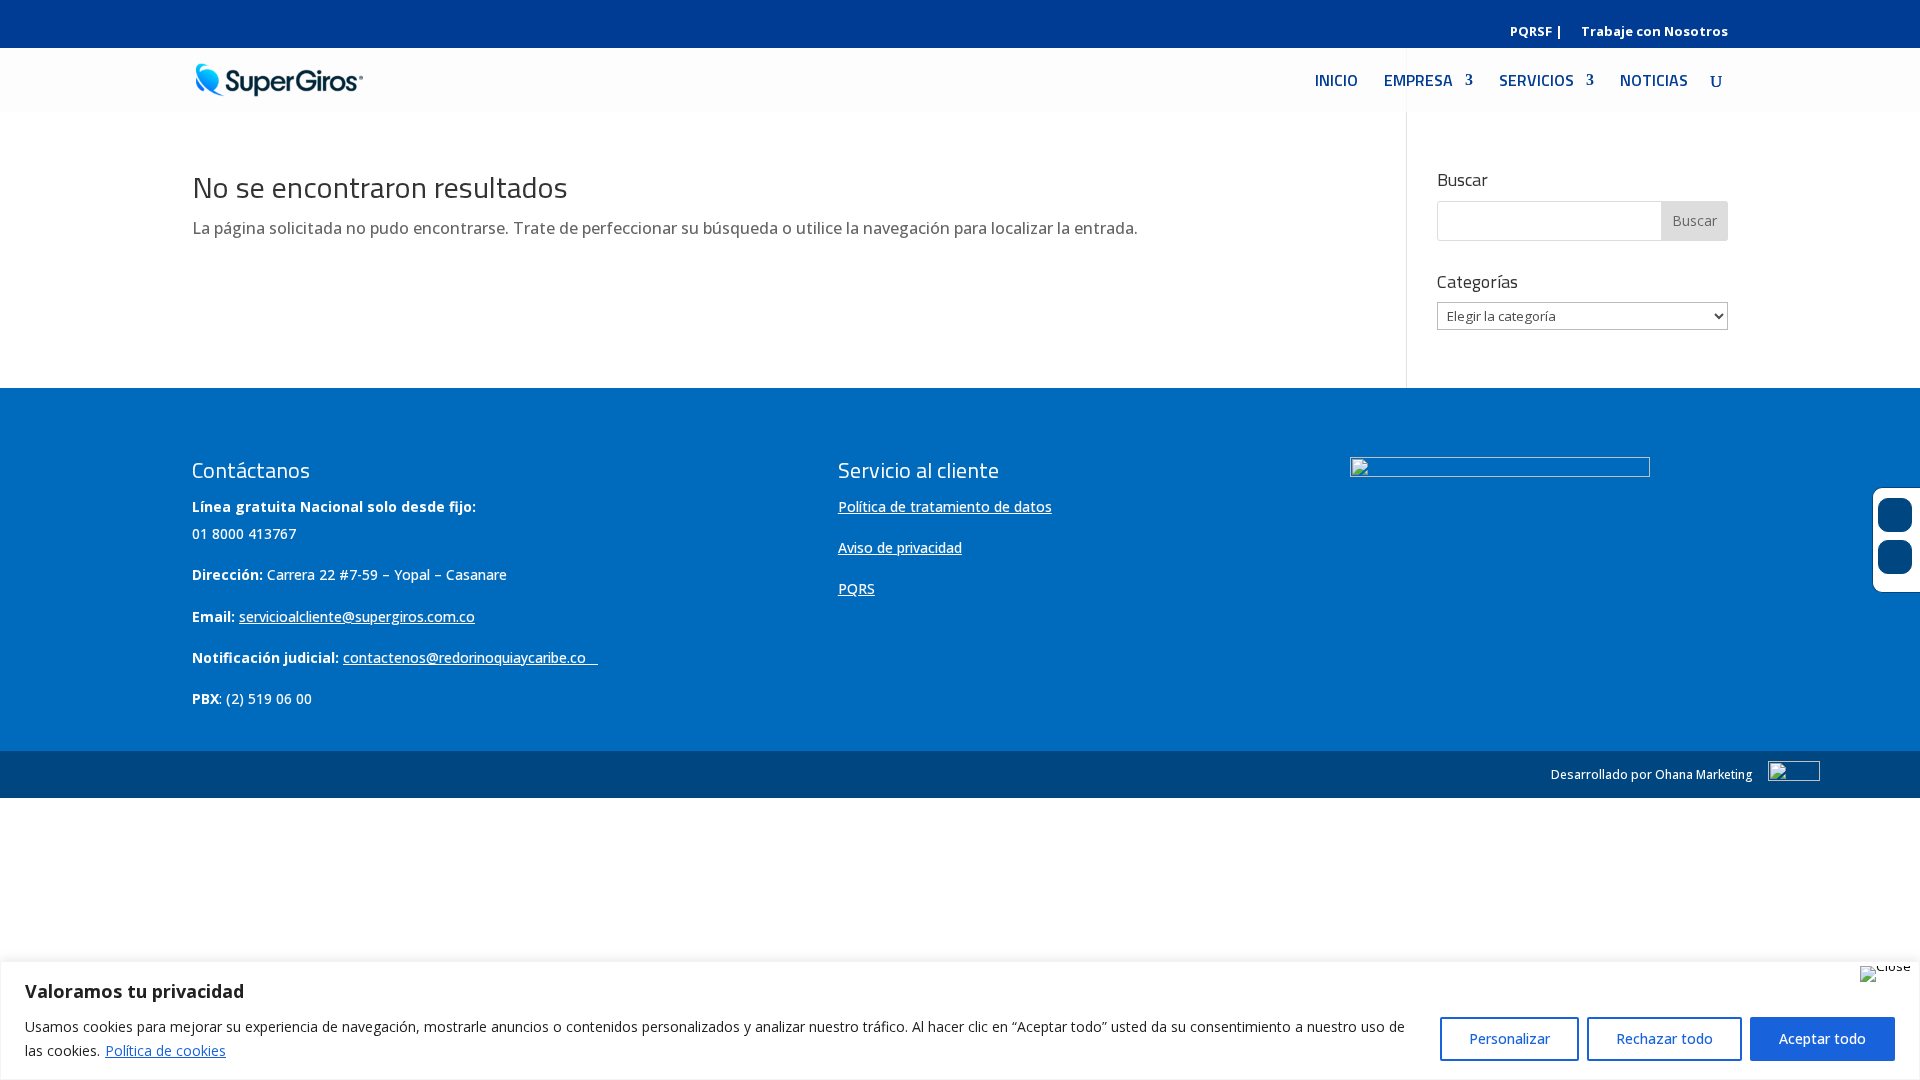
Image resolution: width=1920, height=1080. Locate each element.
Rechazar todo (1664, 1038)
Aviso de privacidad (900, 547)
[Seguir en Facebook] (1895, 515)
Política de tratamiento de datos (945, 506)
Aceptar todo (1822, 1038)
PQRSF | (1536, 32)
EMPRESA (1418, 82)
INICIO (1336, 82)
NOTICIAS (1654, 82)
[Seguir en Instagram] (1895, 557)
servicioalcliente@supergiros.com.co (357, 616)
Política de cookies (165, 1050)
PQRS (856, 588)
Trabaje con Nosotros (1654, 32)
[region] (960, 1020)
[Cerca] (1885, 974)
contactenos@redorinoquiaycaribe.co (464, 657)
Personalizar (1509, 1038)
